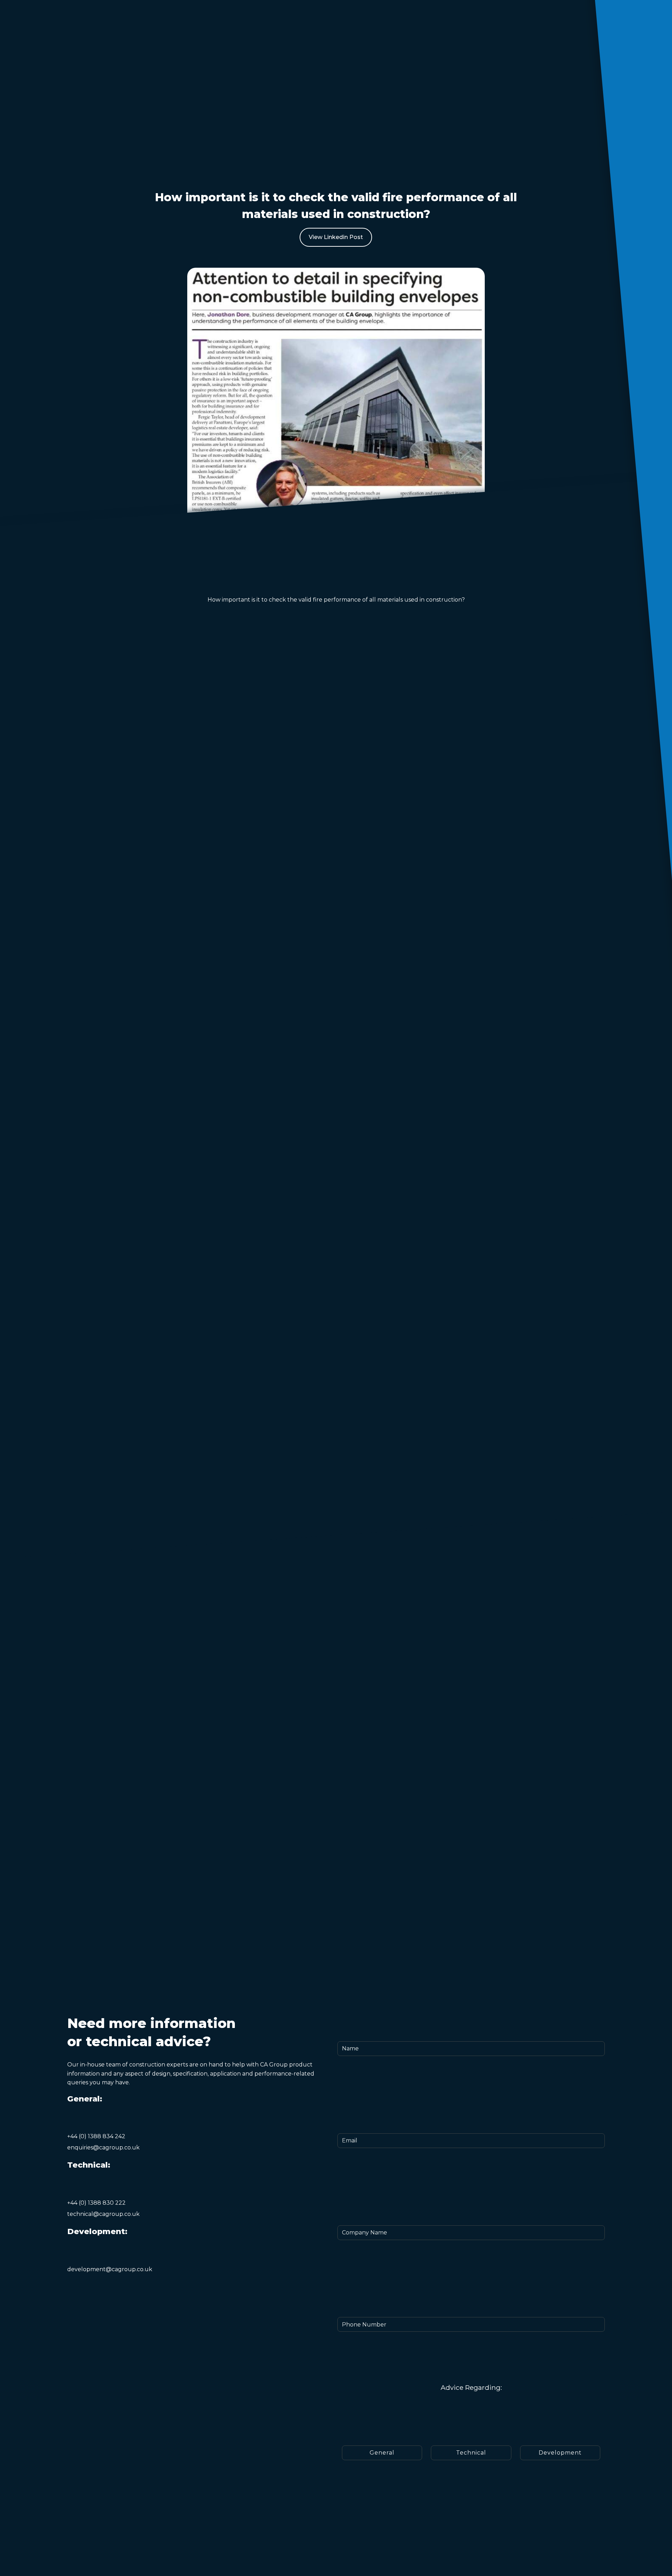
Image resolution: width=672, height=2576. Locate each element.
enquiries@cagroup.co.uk (103, 2147)
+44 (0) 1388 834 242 (96, 2136)
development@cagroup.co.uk (110, 2269)
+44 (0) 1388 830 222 (96, 2203)
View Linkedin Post (336, 237)
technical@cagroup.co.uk (103, 2214)
